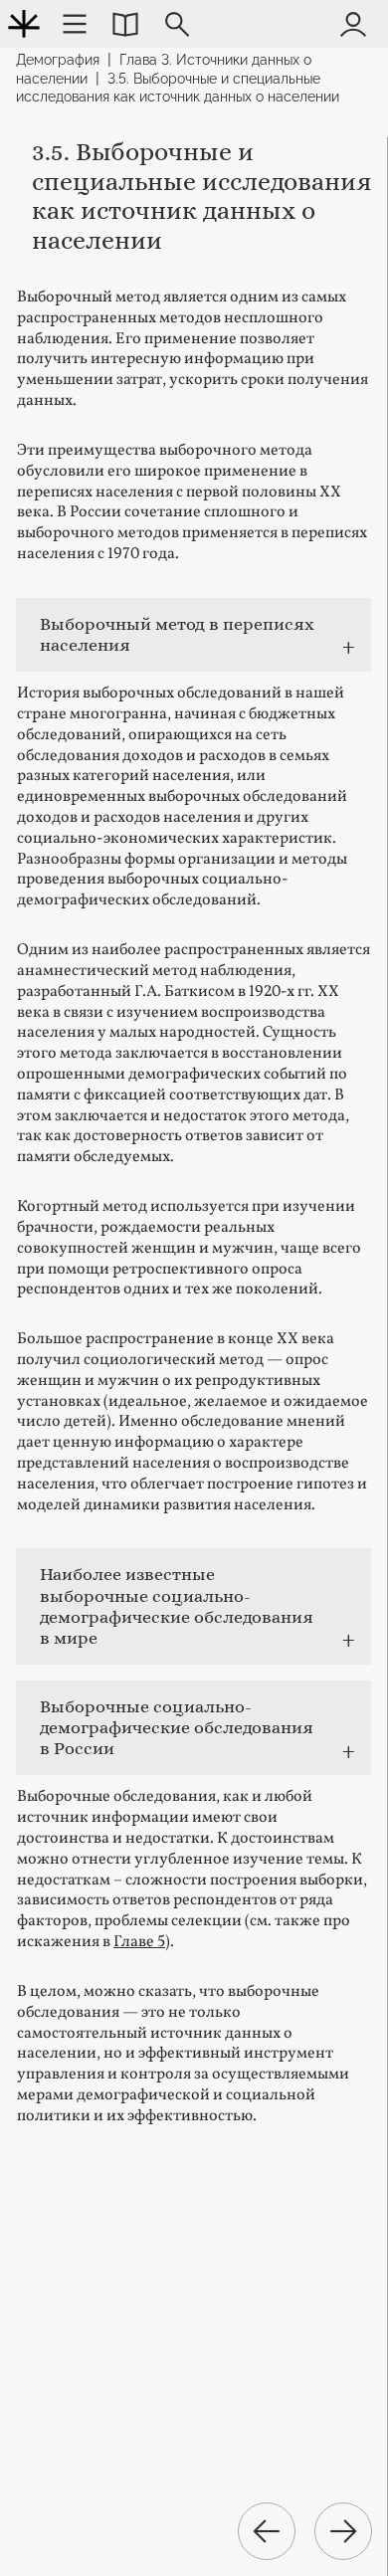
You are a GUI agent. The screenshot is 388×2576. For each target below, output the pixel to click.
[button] (125, 24)
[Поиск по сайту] (177, 24)
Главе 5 (139, 1942)
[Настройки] (75, 24)
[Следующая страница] (343, 2531)
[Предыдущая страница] (267, 2531)
